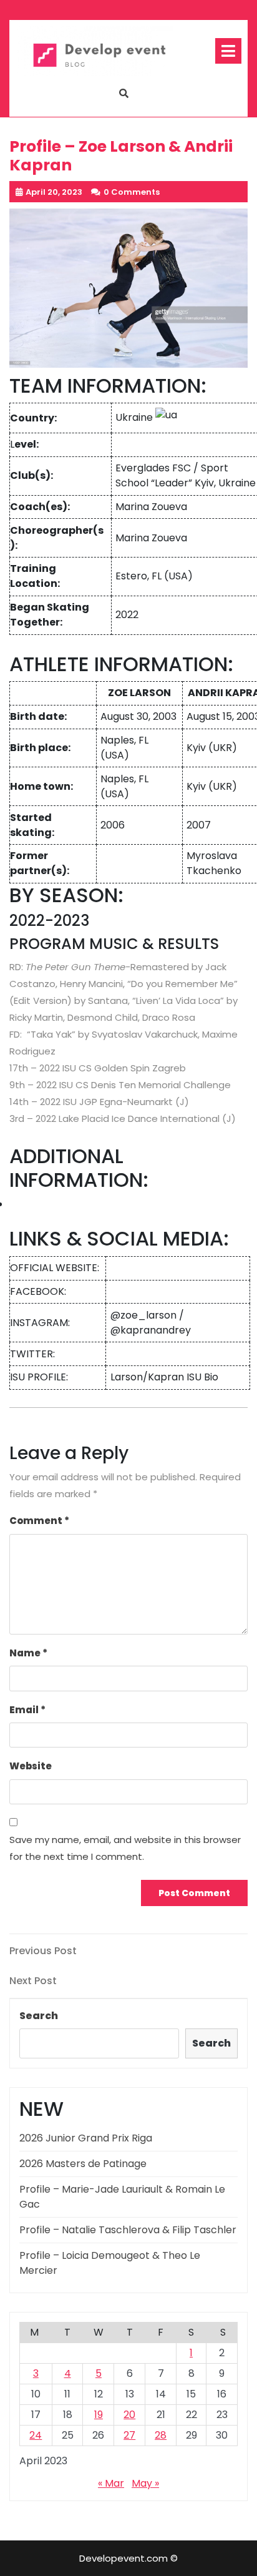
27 (129, 2435)
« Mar (111, 2483)
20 (129, 2415)
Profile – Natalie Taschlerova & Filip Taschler (128, 2230)
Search (39, 2016)
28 (161, 2435)
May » (145, 2483)
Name (28, 1653)
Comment (39, 1521)
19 (99, 2415)
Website (31, 1766)
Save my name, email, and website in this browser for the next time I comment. (125, 1848)
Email (27, 1710)
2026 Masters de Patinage (83, 2164)
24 (36, 2435)
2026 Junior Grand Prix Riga (86, 2138)
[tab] (228, 51)
